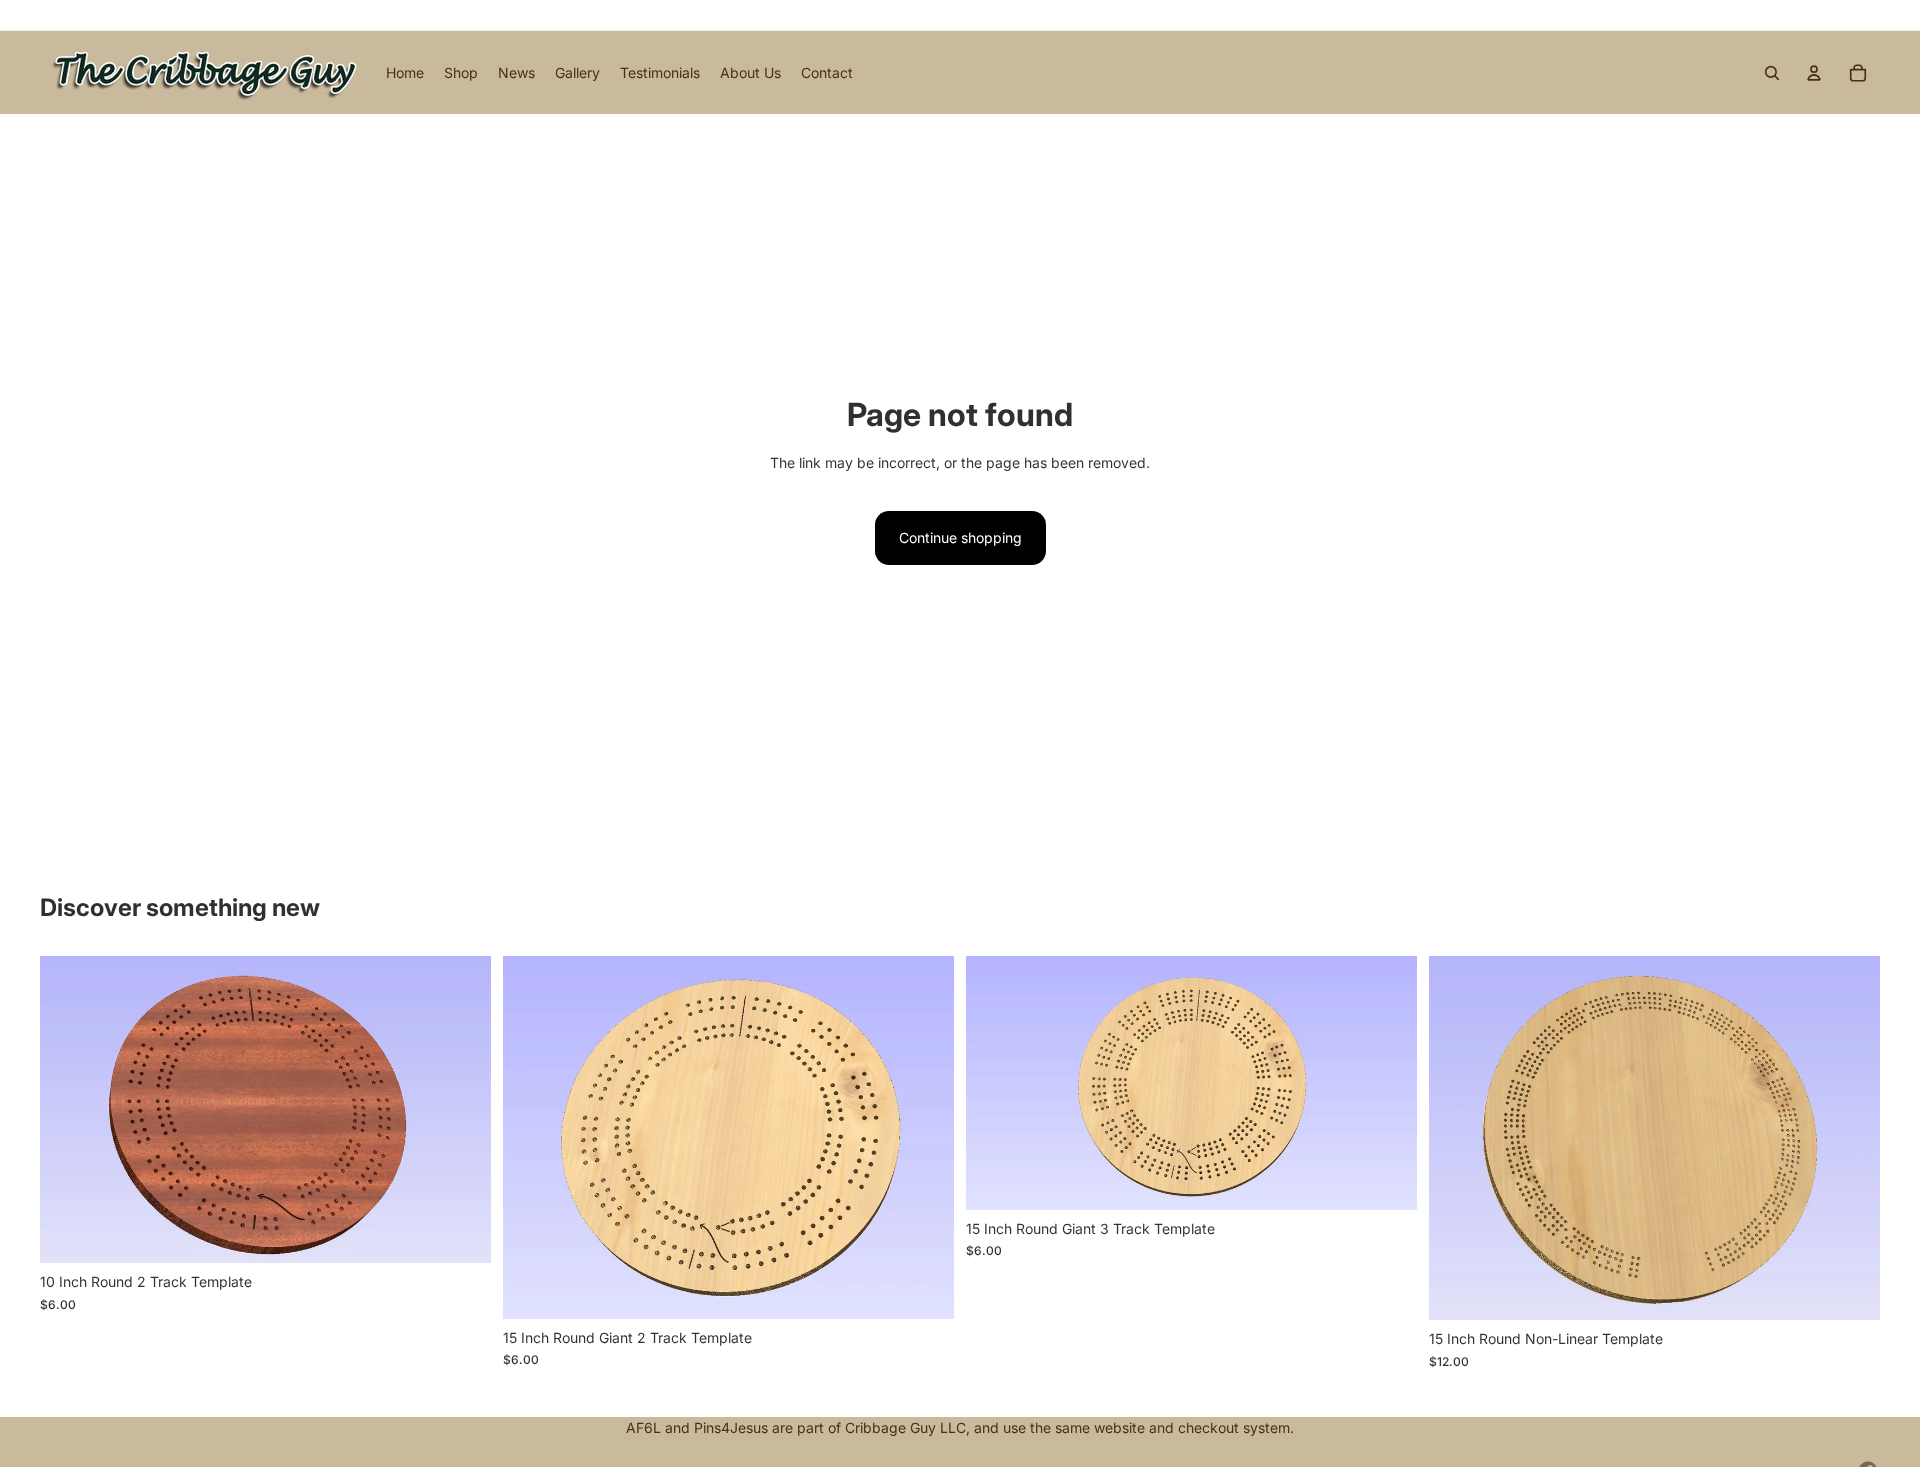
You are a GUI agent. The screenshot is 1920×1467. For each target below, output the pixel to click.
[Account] (1814, 73)
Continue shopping (960, 537)
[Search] (1772, 73)
